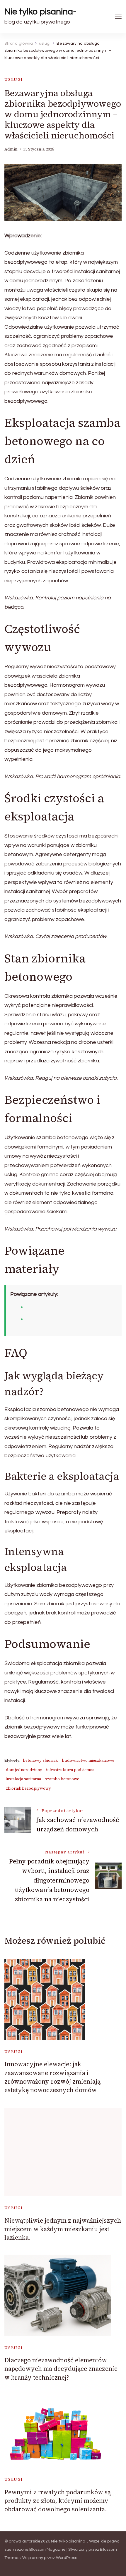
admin (11, 149)
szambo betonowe (62, 1779)
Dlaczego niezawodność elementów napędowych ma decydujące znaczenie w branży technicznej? (61, 2369)
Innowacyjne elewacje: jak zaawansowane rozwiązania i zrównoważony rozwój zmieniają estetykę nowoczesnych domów (52, 2077)
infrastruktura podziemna (70, 1770)
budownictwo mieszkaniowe (88, 1760)
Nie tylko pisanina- (40, 12)
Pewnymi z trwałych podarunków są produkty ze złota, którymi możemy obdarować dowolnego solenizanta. (58, 2501)
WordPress (67, 2558)
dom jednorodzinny (24, 1770)
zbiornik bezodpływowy (28, 1788)
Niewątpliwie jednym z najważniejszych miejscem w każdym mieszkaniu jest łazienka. (63, 2229)
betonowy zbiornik (40, 1760)
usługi (14, 80)
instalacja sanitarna (23, 1779)
